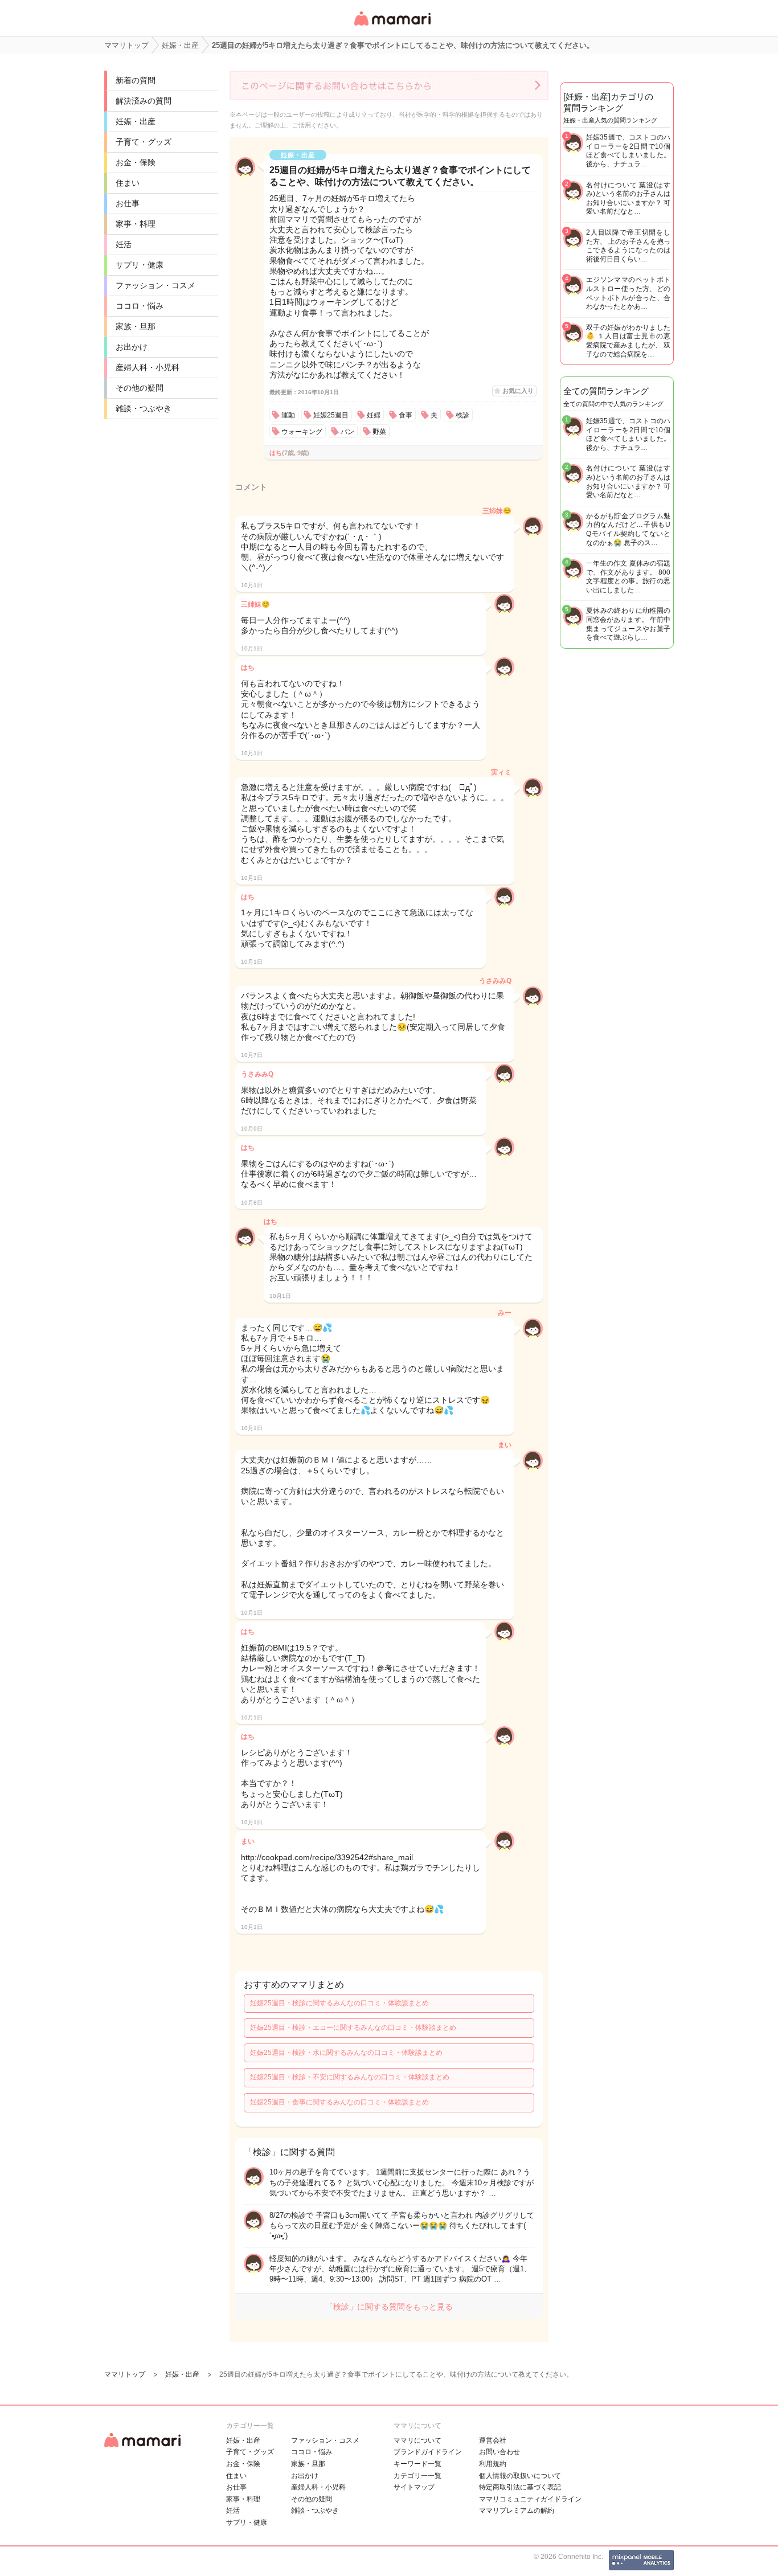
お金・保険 (136, 162)
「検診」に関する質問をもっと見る (389, 2307)
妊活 (124, 244)
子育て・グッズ (144, 142)
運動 (288, 415)
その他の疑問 (140, 388)
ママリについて (417, 2440)
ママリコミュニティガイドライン (530, 2499)
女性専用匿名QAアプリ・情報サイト (392, 26)
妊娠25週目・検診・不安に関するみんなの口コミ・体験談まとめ (350, 2077)
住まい (128, 183)
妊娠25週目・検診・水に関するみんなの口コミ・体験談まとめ (346, 2053)
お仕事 (128, 203)
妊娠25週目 (331, 415)
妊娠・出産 (136, 121)
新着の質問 (136, 80)
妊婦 (374, 415)
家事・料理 (136, 224)
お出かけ (132, 347)
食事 (406, 415)
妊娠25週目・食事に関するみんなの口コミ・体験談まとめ (339, 2102)
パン (347, 432)
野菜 (379, 432)
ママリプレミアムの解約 (517, 2511)
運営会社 (493, 2440)
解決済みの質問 (144, 101)
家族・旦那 (136, 326)
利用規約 (493, 2464)
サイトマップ (414, 2487)
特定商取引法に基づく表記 (520, 2487)
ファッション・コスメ (155, 285)
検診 (462, 415)
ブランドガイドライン (428, 2452)
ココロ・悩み (140, 306)
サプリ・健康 (140, 265)
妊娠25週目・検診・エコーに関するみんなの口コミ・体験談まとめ (353, 2028)
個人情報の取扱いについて (520, 2476)
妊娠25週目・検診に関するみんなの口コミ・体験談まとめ (339, 2003)
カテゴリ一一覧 (417, 2476)
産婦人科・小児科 (148, 367)
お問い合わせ (499, 2452)
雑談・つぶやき (144, 408)
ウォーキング (302, 432)
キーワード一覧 (417, 2464)
